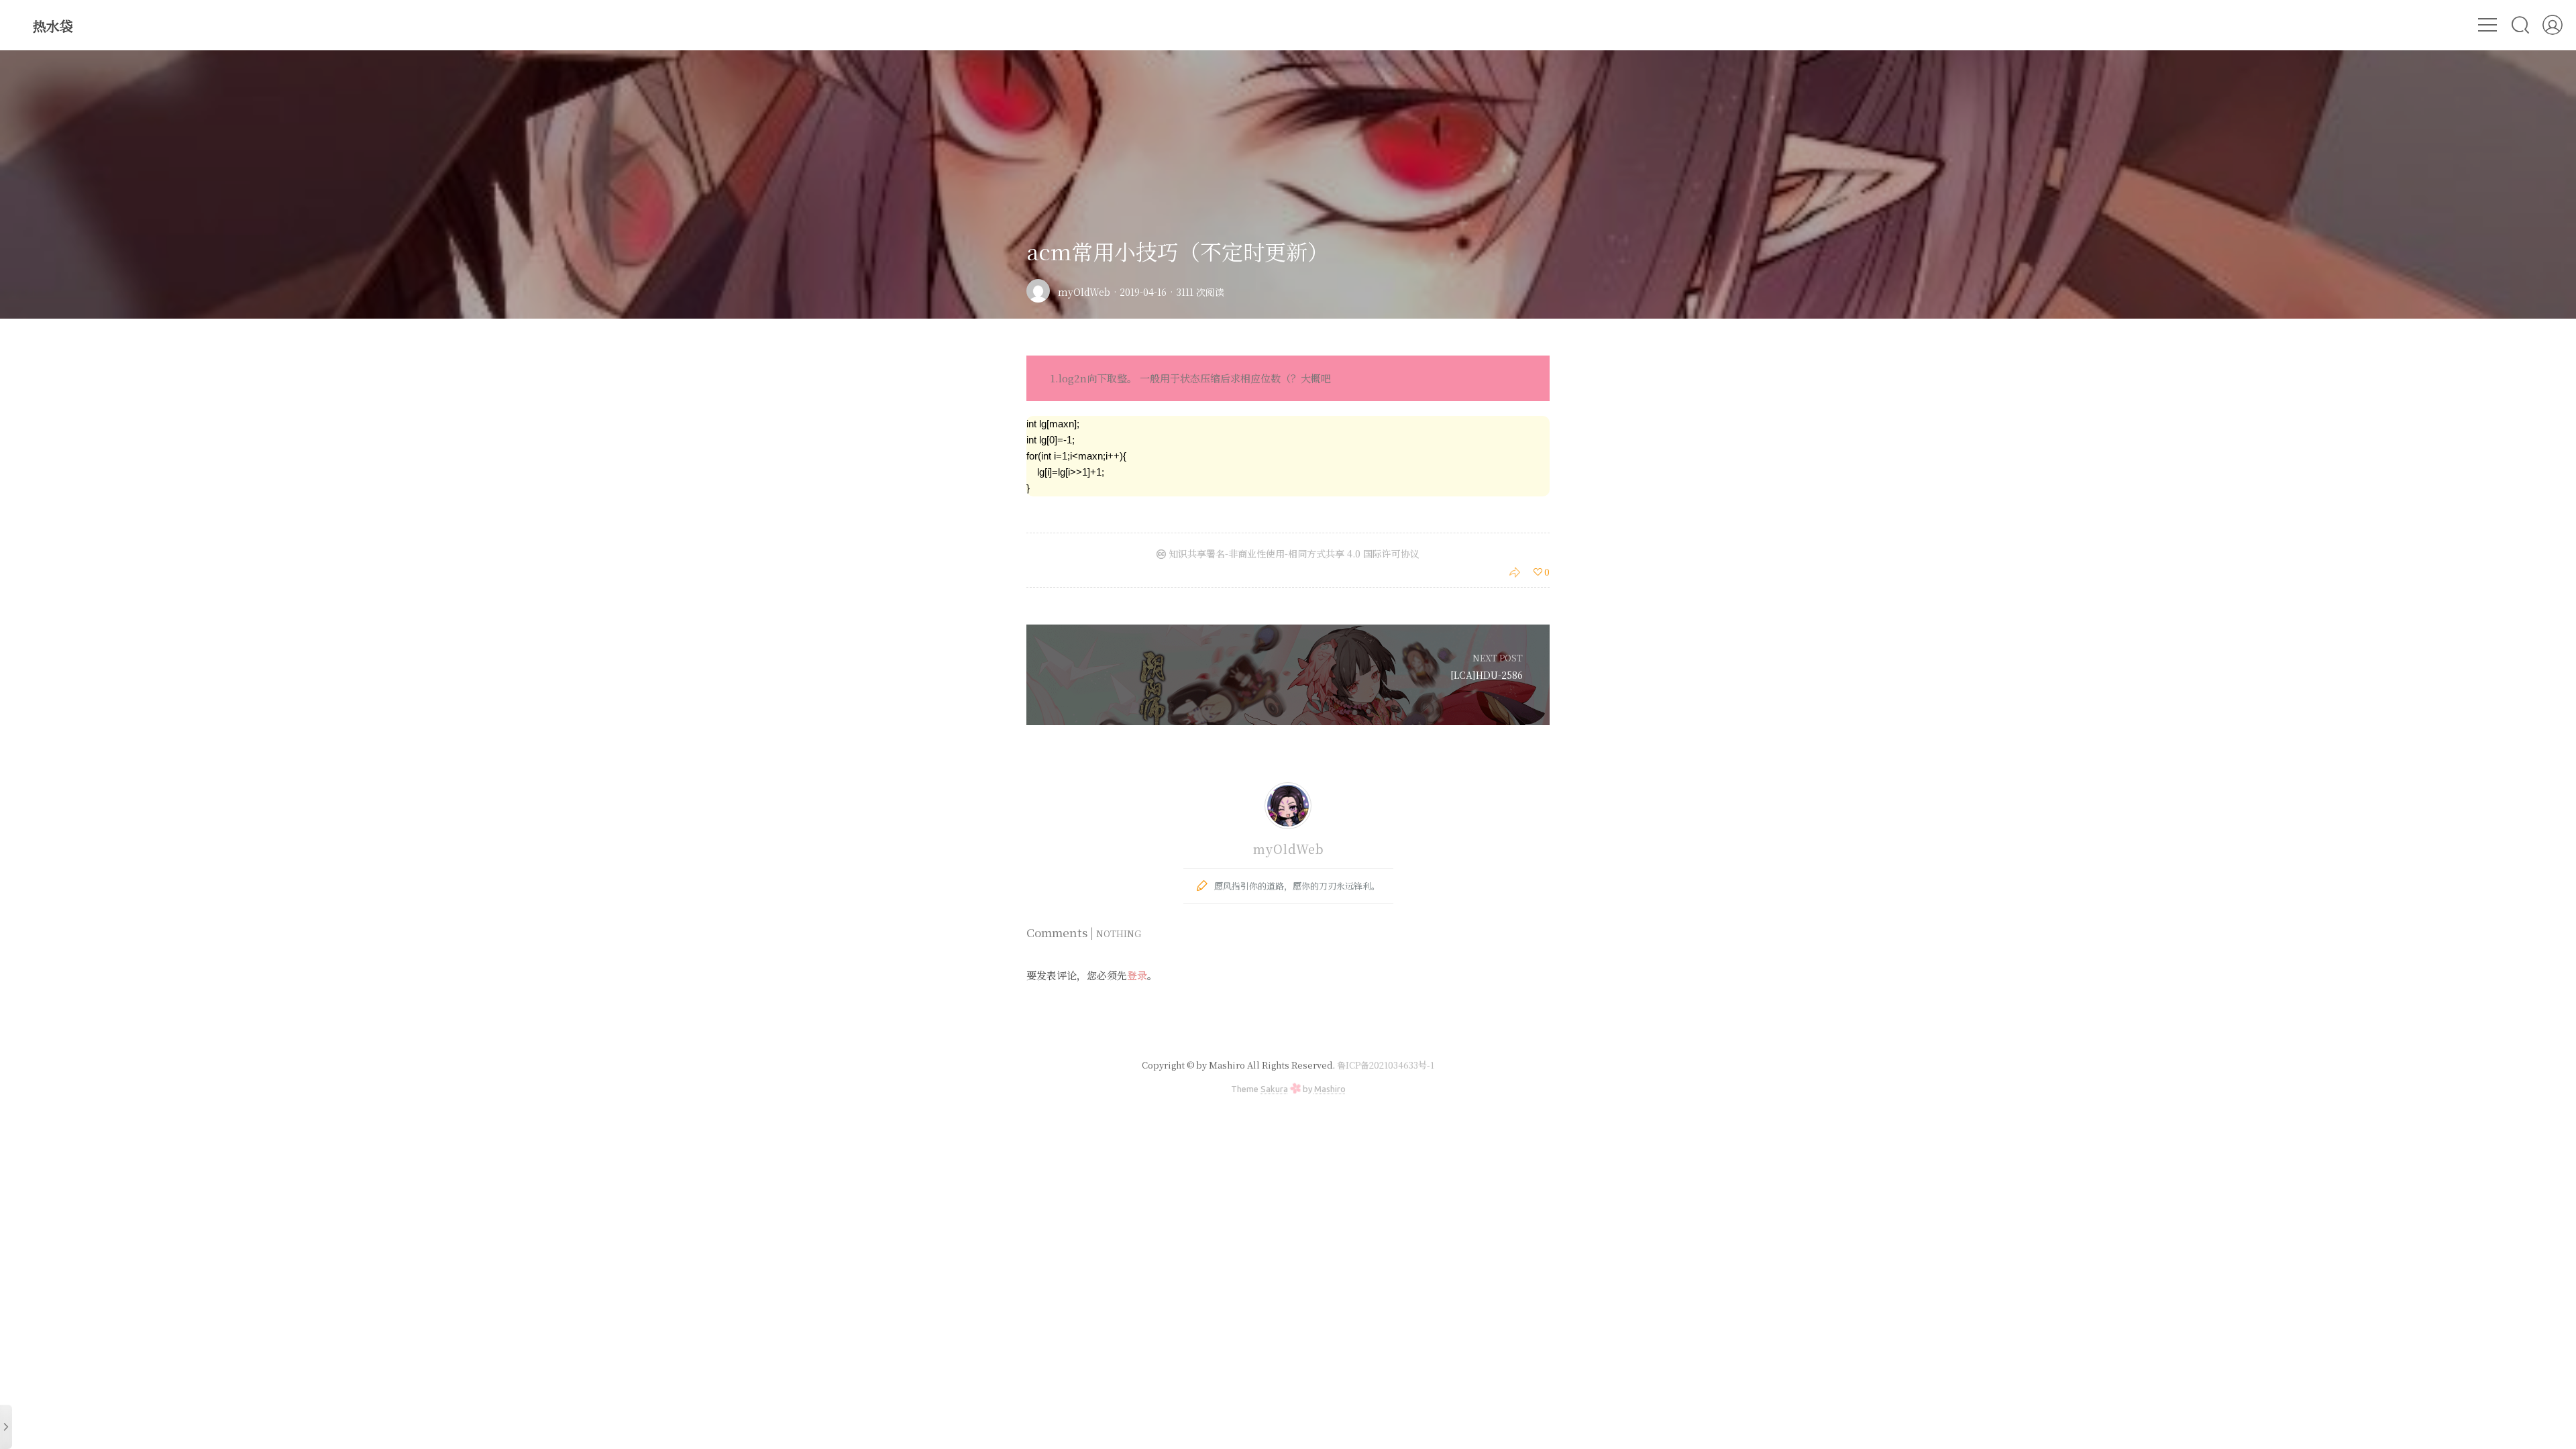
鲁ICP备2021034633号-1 (1386, 1065)
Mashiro (1330, 1089)
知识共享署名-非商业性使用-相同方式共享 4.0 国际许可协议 (1293, 553)
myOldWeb (1084, 292)
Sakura (1274, 1089)
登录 (1137, 975)
